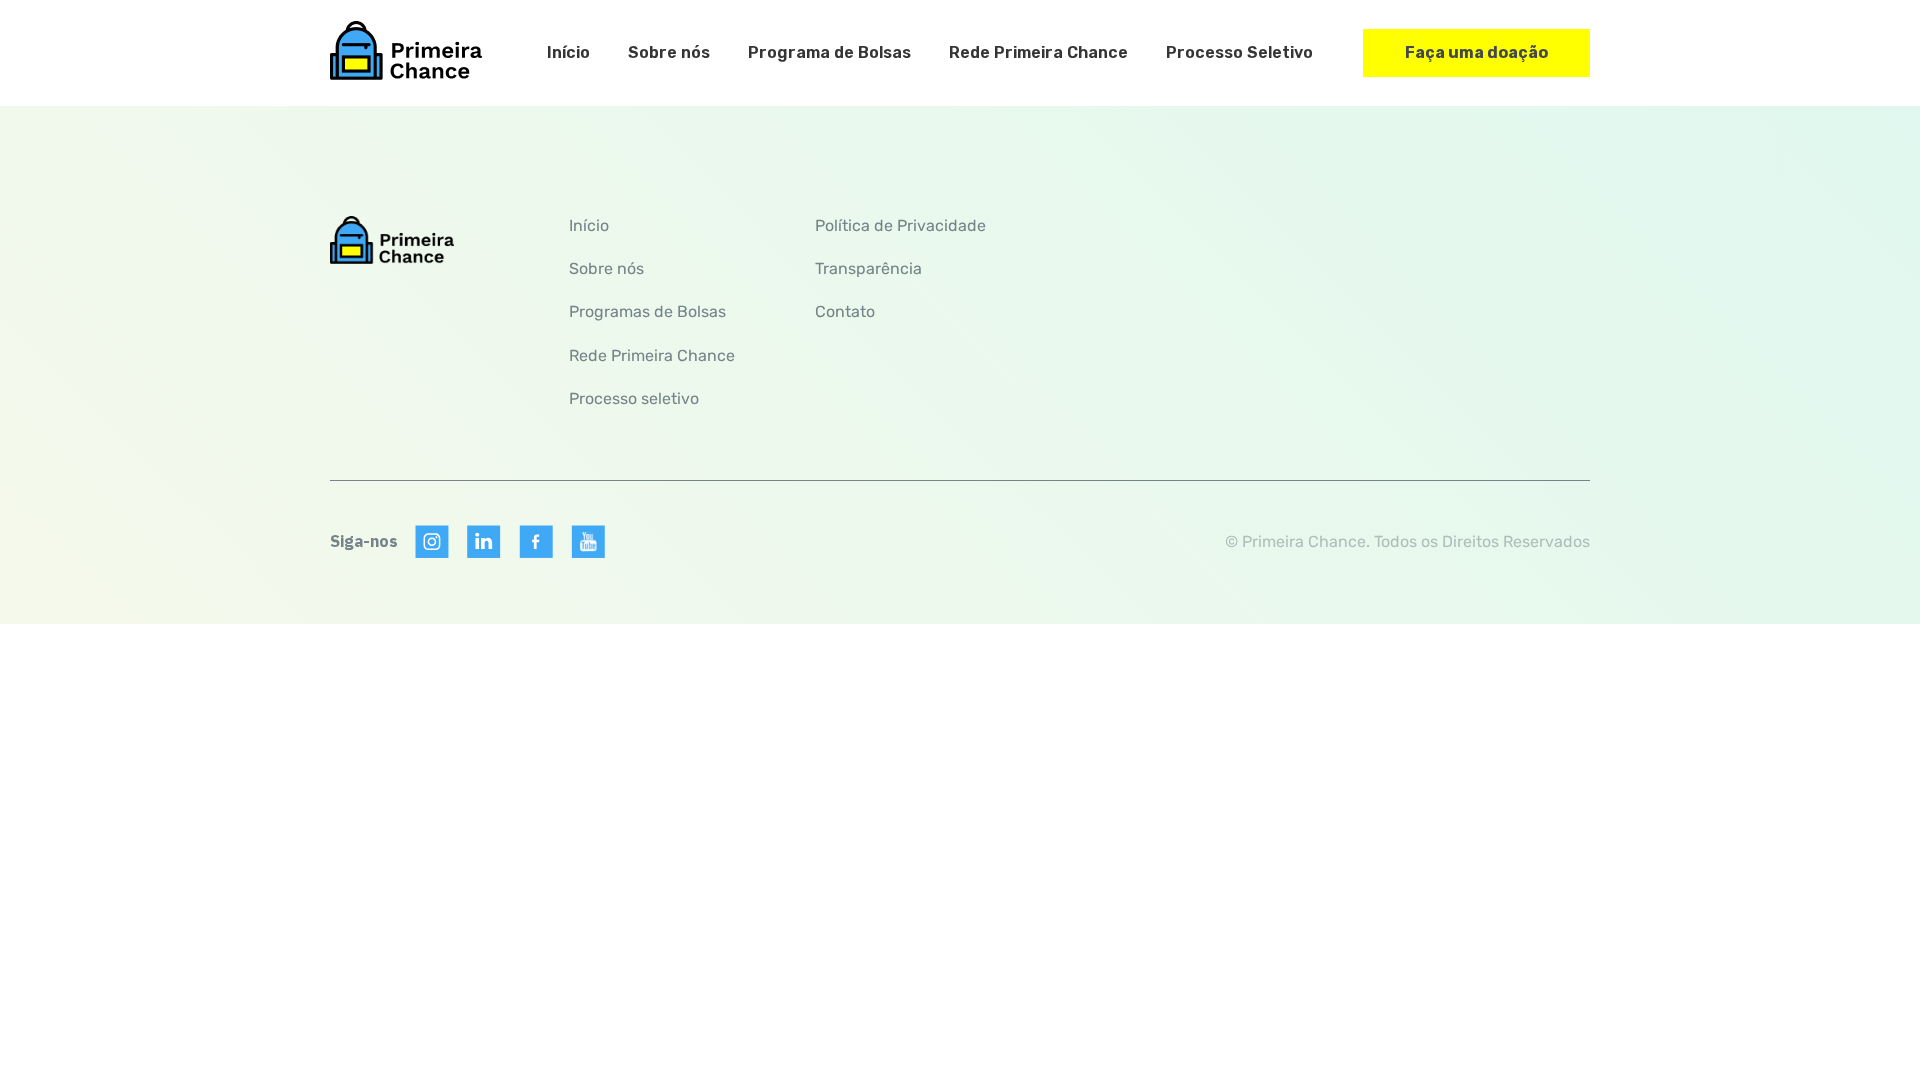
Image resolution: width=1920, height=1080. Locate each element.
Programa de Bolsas (829, 52)
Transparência (868, 268)
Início (568, 52)
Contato (845, 311)
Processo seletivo (634, 398)
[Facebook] (536, 542)
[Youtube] (588, 542)
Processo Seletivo (1239, 52)
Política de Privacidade (900, 225)
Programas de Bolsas (647, 311)
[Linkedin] (484, 542)
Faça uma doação (1476, 52)
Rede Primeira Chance (1038, 52)
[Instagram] (432, 542)
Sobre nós (669, 52)
